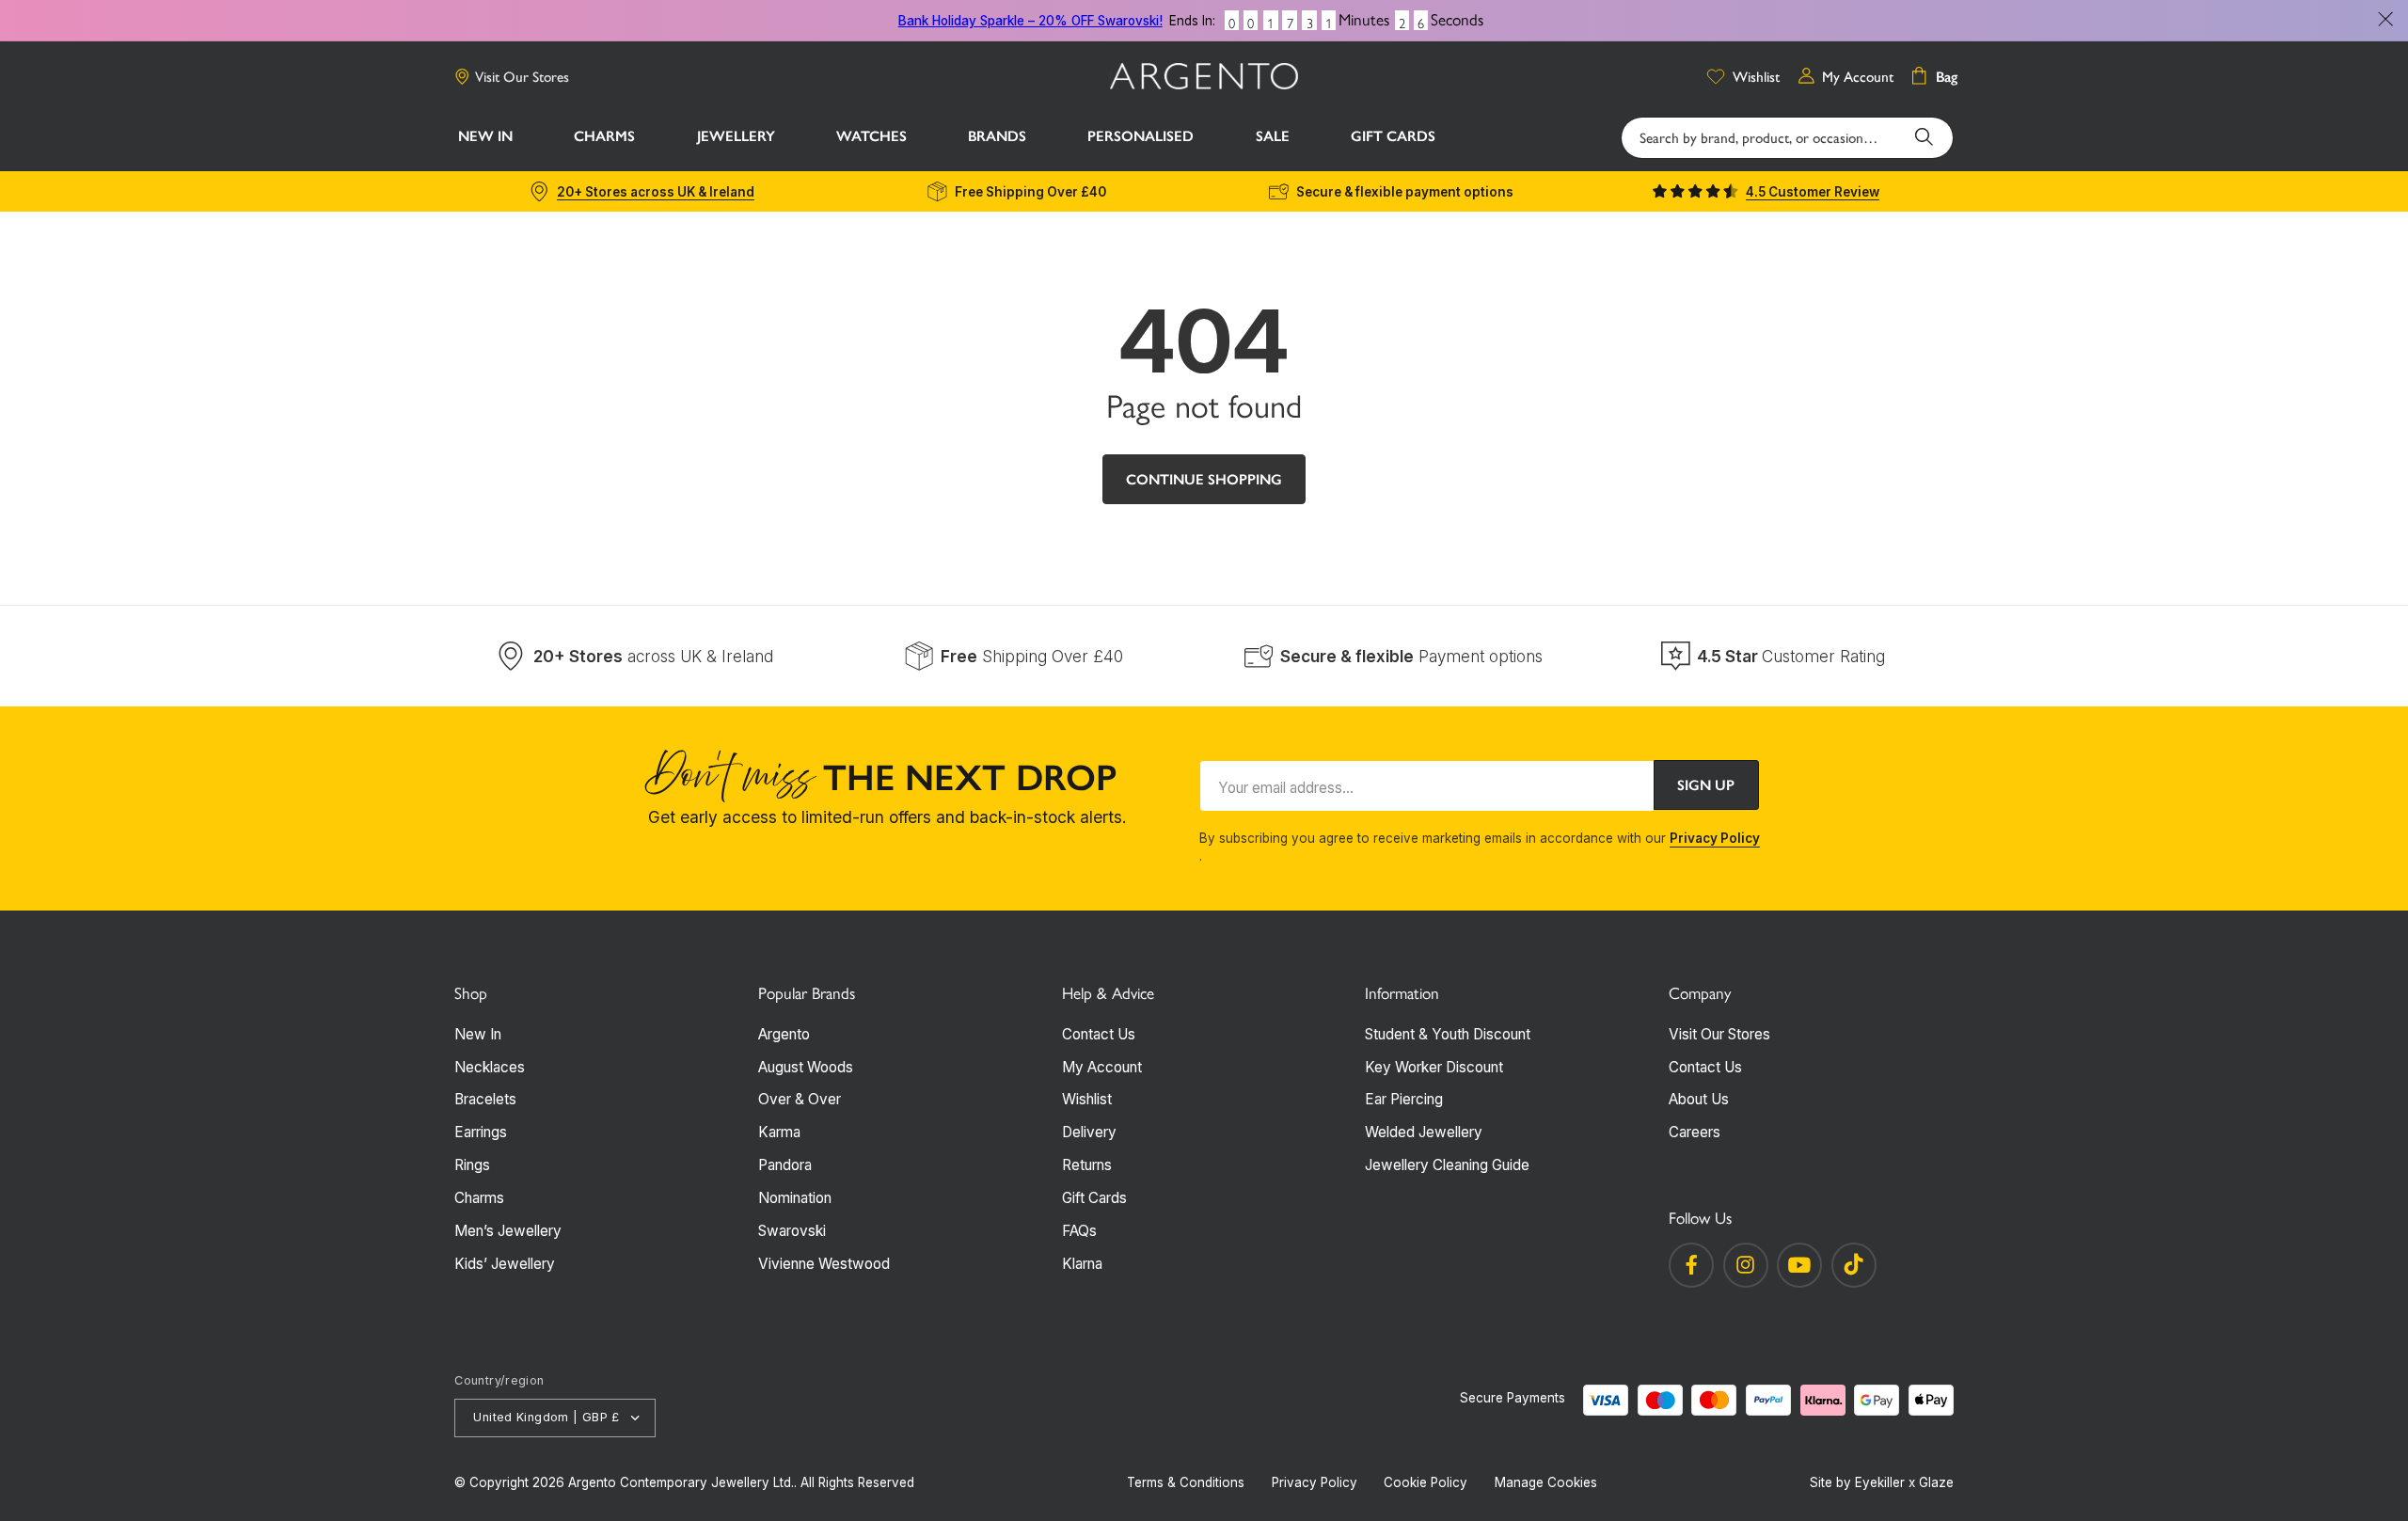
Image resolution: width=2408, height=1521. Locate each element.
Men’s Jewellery (508, 1231)
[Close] (2385, 20)
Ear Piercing (1404, 1099)
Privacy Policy (1715, 838)
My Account (1102, 1067)
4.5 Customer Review (1813, 192)
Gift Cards (1094, 1198)
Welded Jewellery (1424, 1132)
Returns (1087, 1165)
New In (478, 1034)
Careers (1695, 1132)
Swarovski (792, 1231)
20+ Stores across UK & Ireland (656, 192)
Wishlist (1087, 1099)
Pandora (785, 1165)
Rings (472, 1165)
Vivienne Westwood (824, 1264)
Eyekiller (1880, 1482)
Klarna (1082, 1264)
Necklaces (490, 1067)
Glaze (1936, 1482)
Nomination (795, 1198)
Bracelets (485, 1099)
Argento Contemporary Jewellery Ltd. (681, 1482)
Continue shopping (1204, 479)
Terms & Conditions (1186, 1482)
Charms (479, 1198)
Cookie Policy (1426, 1482)
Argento (784, 1034)
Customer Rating (1791, 656)
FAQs (1079, 1231)
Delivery (1089, 1132)
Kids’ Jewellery (505, 1264)
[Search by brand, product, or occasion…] (1925, 137)
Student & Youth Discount (1448, 1034)
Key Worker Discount (1434, 1067)
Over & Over (800, 1099)
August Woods (806, 1067)
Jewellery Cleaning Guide (1447, 1165)
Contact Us (1099, 1034)
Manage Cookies (1546, 1482)
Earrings (481, 1132)
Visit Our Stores (522, 77)
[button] (605, 138)
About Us (1699, 1099)
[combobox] (1787, 138)
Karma (779, 1132)
